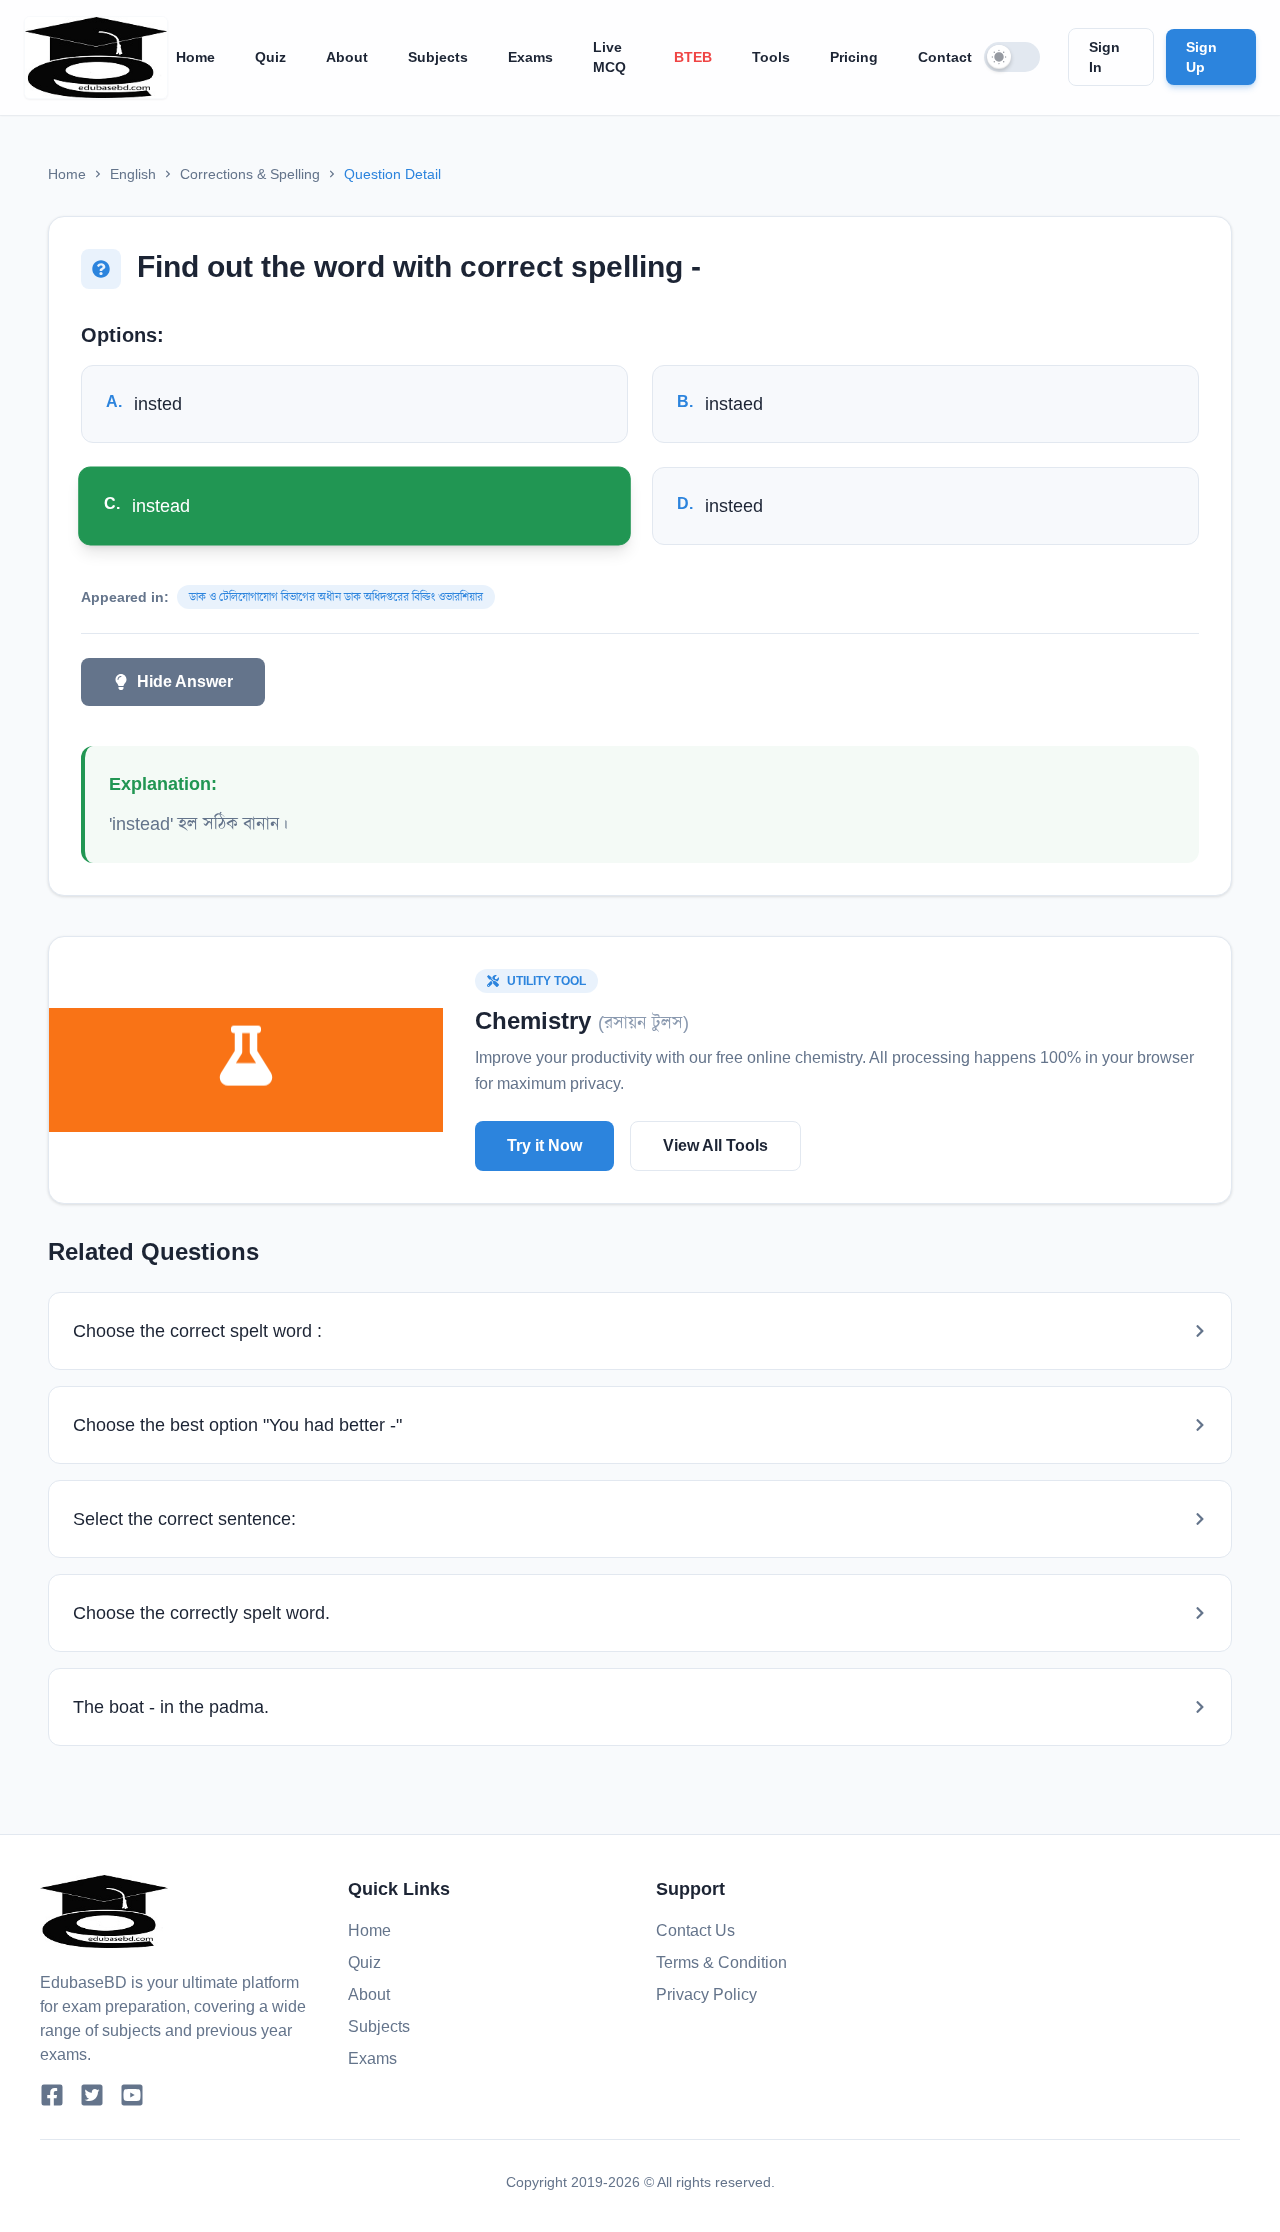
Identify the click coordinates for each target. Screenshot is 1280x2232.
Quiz (270, 57)
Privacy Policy (706, 1994)
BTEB (693, 57)
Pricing (854, 57)
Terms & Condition (721, 1962)
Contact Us (695, 1930)
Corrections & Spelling (250, 174)
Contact (945, 57)
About (347, 57)
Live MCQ (609, 57)
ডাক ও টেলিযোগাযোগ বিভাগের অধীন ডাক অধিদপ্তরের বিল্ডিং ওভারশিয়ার (336, 597)
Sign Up (1201, 57)
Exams (530, 57)
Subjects (438, 57)
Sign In (1104, 57)
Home (195, 57)
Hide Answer (185, 681)
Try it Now (544, 1145)
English (133, 174)
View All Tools (715, 1145)
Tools (771, 57)
